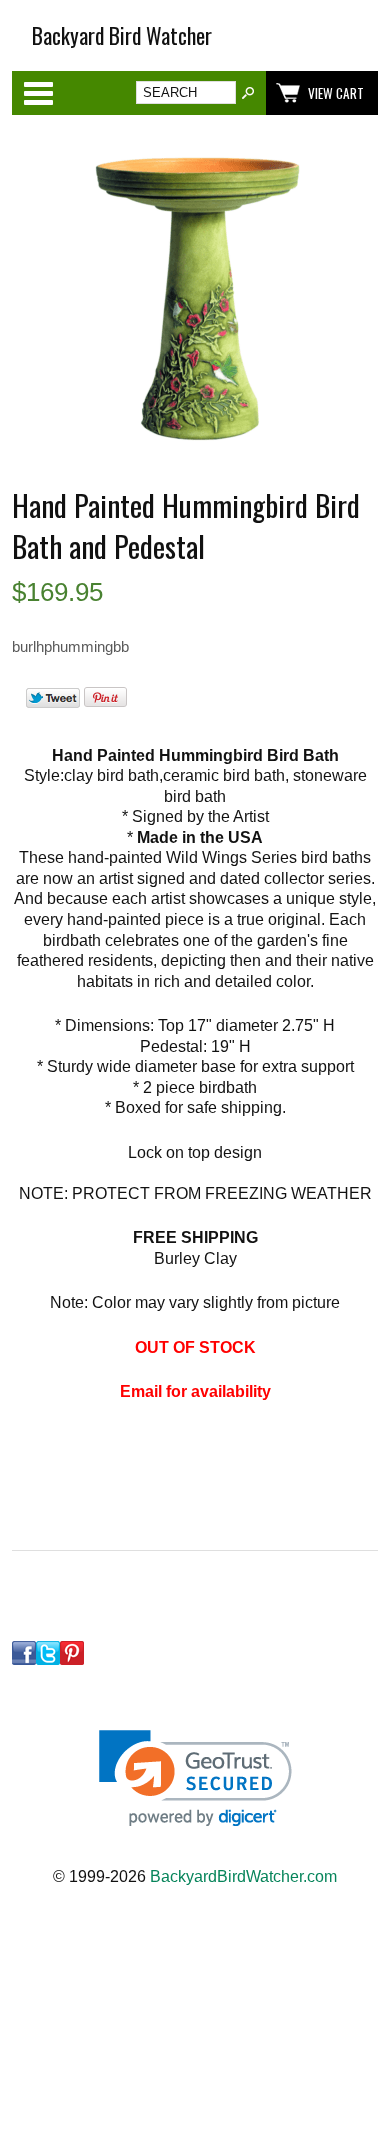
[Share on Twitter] (53, 703)
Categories (38, 93)
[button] (195, 1778)
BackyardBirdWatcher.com (243, 1876)
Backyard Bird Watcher (122, 35)
